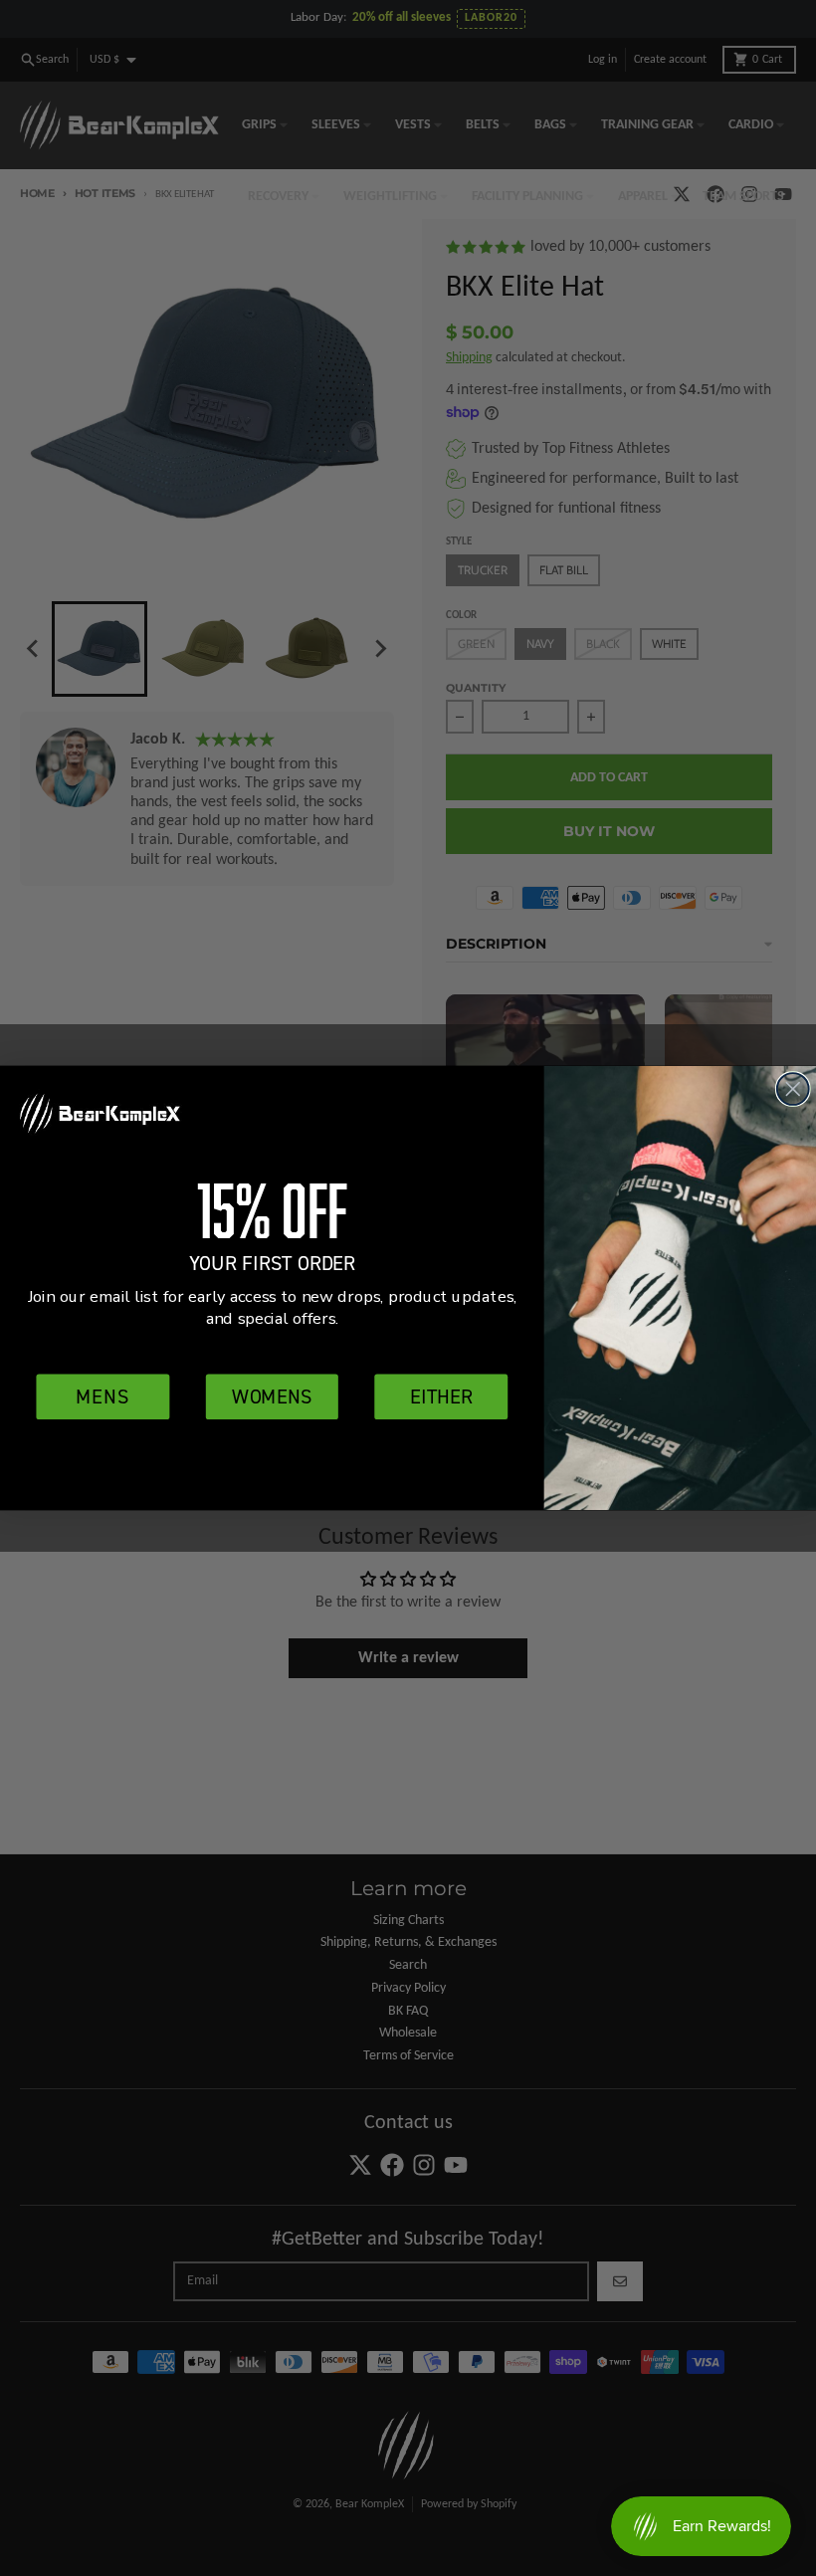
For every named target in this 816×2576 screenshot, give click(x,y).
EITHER (441, 1395)
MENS (103, 1395)
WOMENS (272, 1395)
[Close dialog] (793, 1089)
